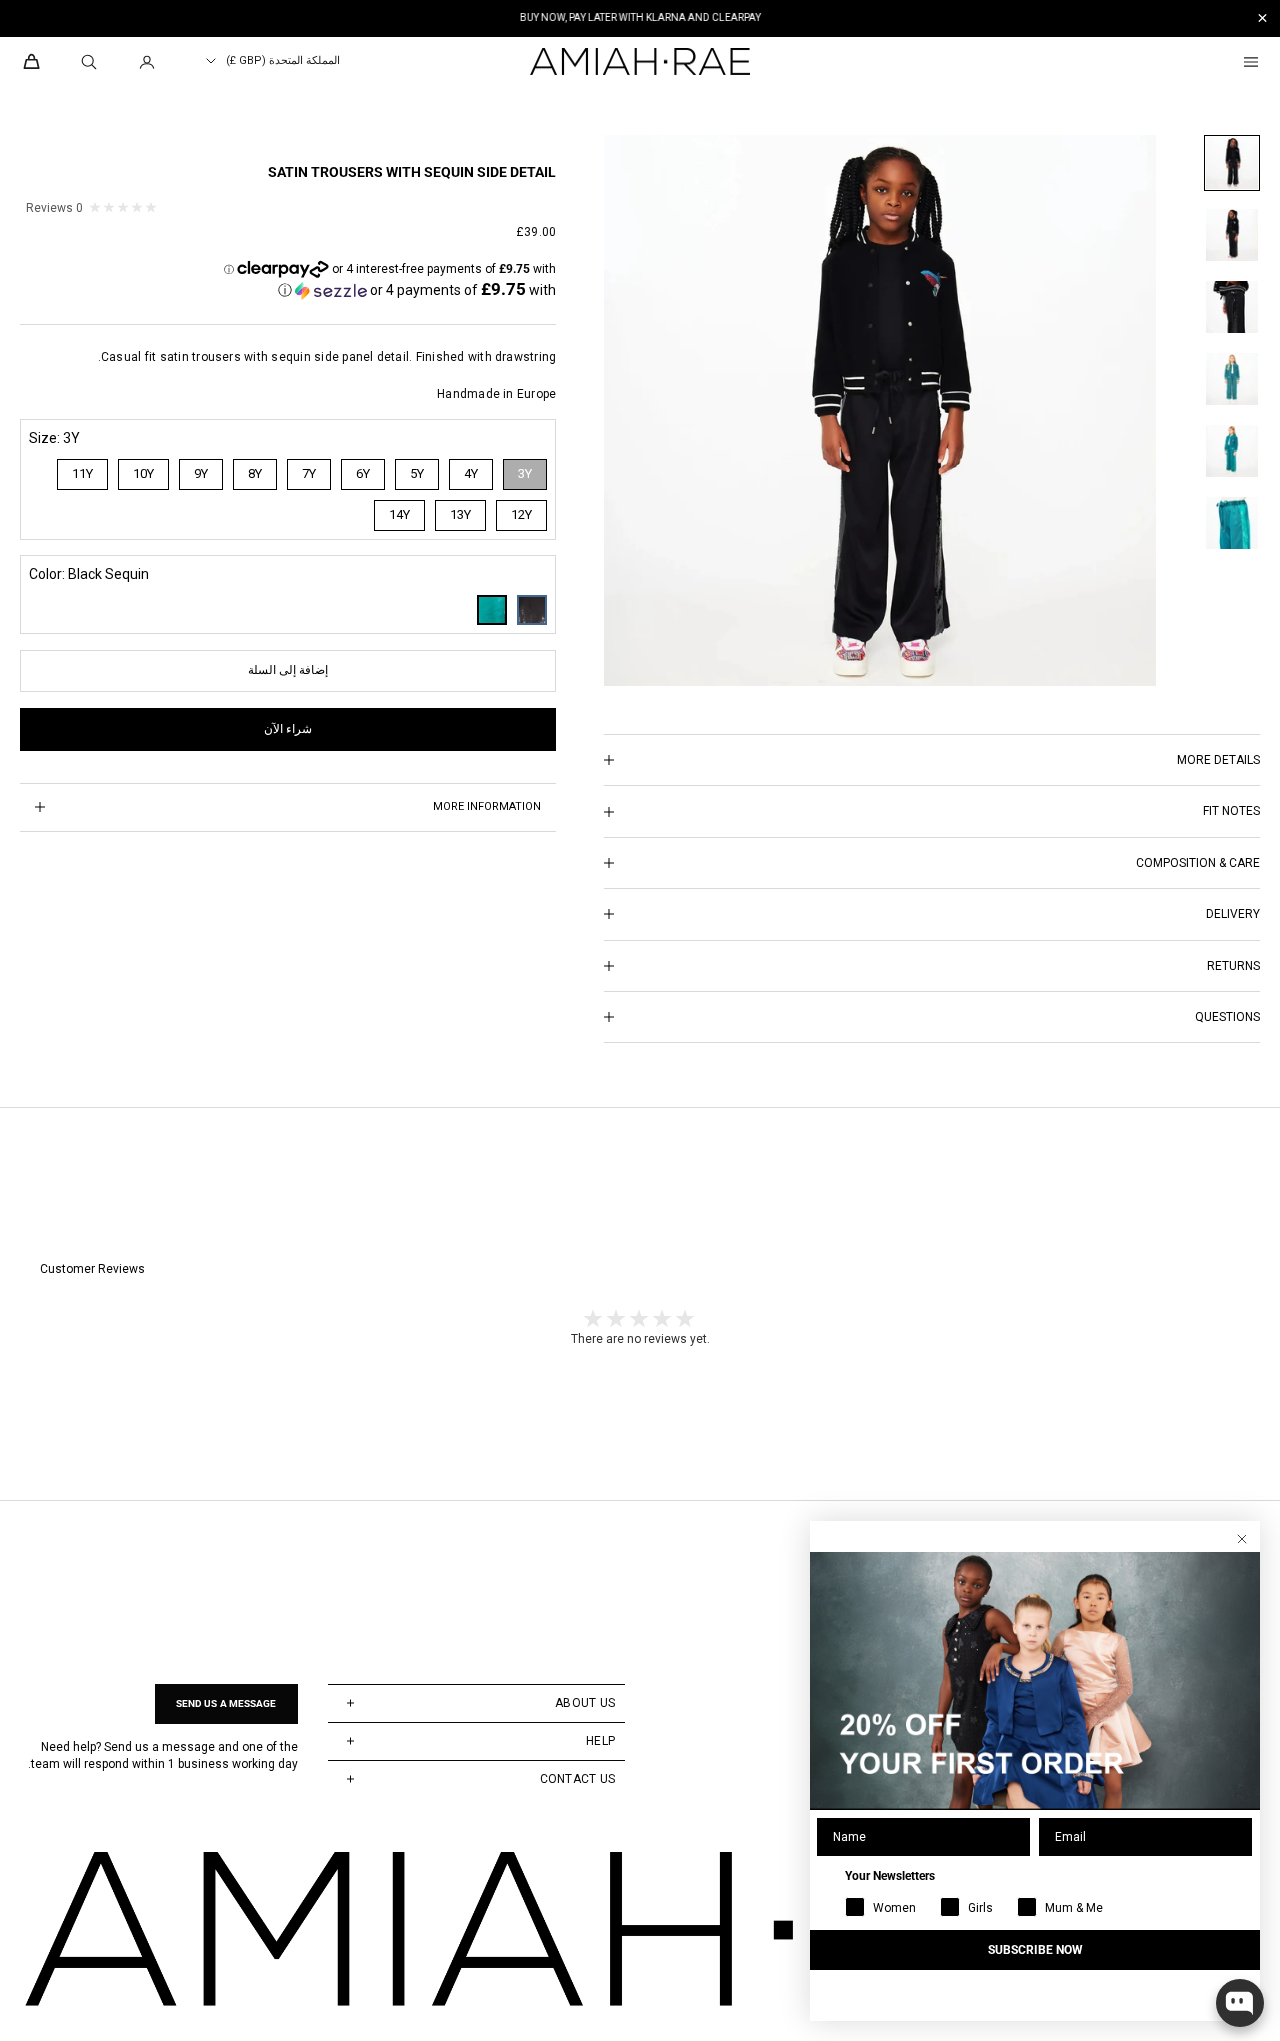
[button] (417, 290)
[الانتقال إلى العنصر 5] (1232, 451)
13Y (460, 514)
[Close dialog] (1242, 1539)
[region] (640, 18)
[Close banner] (1262, 18)
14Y (399, 514)
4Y (471, 473)
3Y (525, 473)
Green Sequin (492, 610)
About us (585, 1703)
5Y (417, 473)
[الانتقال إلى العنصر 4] (1232, 379)
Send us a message (226, 1703)
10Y (143, 473)
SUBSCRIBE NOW (1035, 1950)
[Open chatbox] (1240, 2003)
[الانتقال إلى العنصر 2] (1232, 235)
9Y (201, 473)
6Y (363, 473)
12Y (521, 514)
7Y (309, 473)
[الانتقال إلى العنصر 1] (1232, 163)
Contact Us (577, 1779)
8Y (255, 473)
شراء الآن (288, 729)
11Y (82, 473)
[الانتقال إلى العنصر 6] (1232, 523)
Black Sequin (532, 610)
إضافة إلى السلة (288, 670)
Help (600, 1741)
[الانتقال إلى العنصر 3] (1232, 307)
